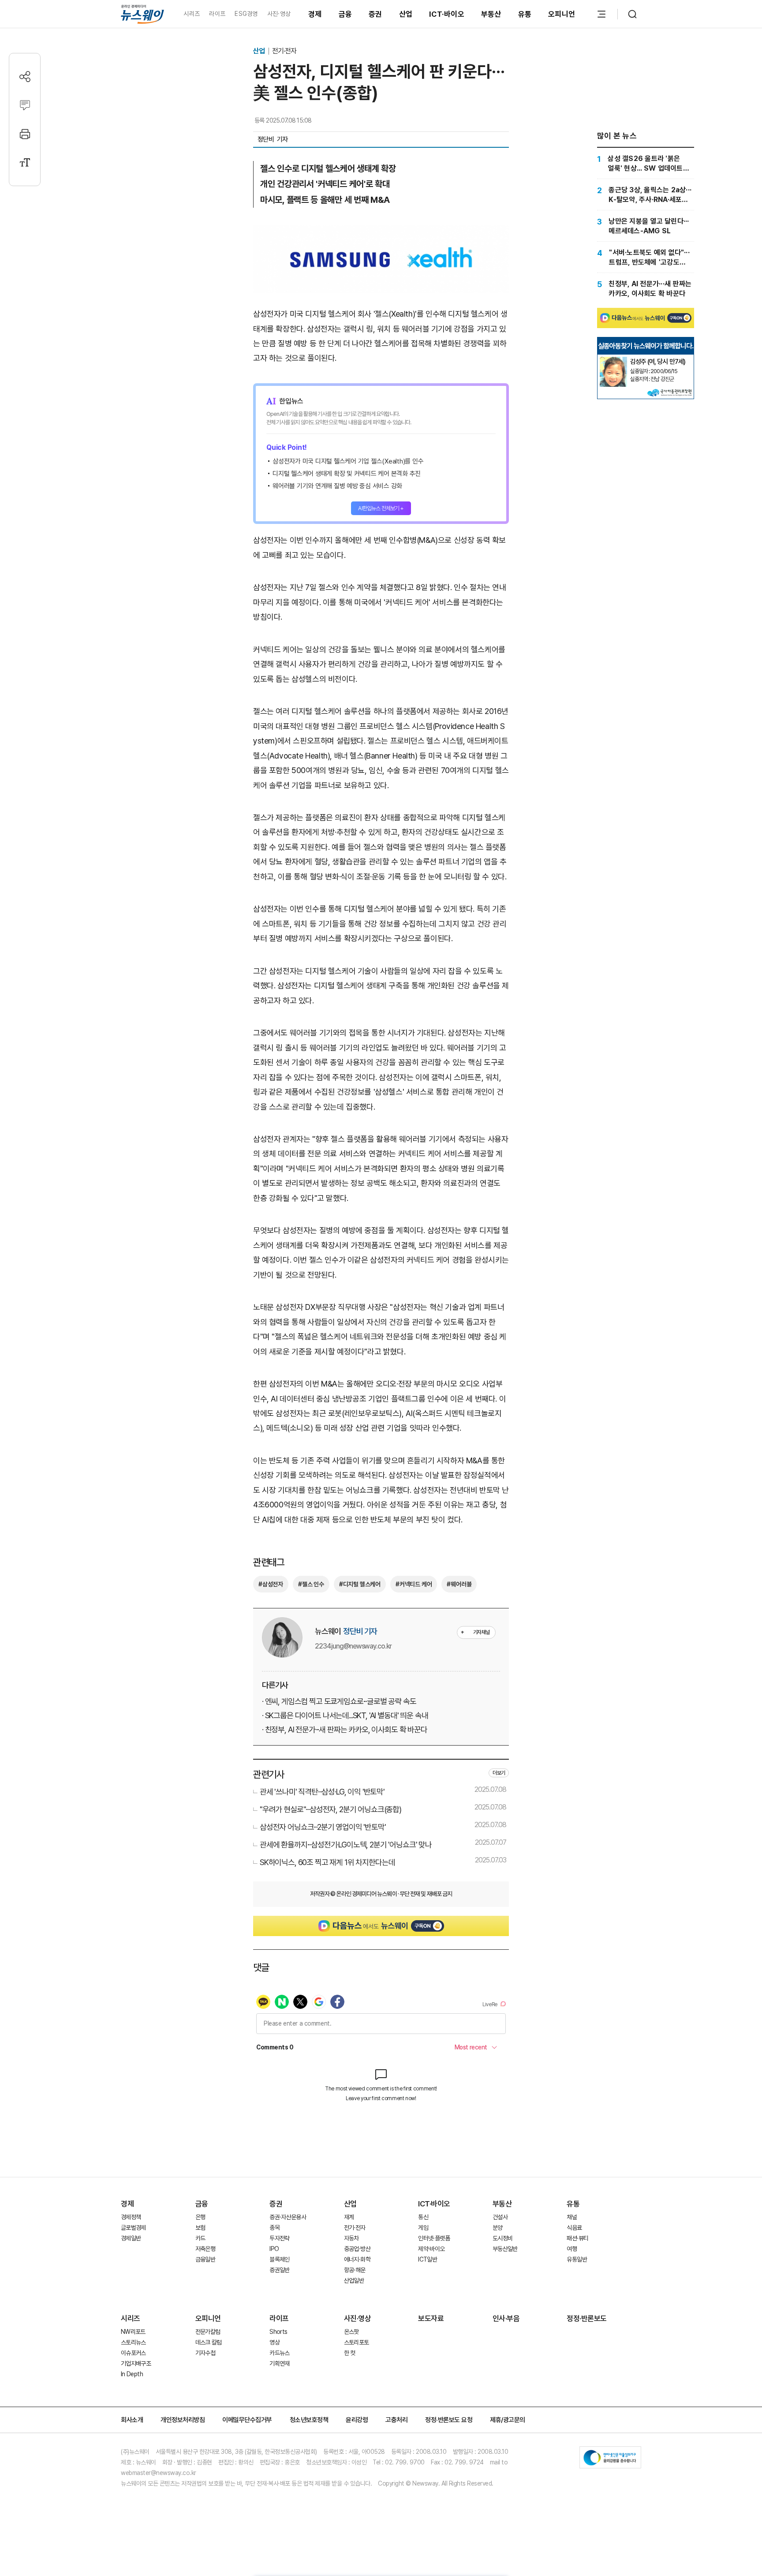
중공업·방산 (357, 2249)
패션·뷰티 (577, 2238)
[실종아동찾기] (613, 360)
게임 (423, 2228)
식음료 (574, 2228)
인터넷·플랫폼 (434, 2238)
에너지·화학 (357, 2259)
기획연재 (279, 2363)
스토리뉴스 (133, 2342)
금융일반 (205, 2259)
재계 (349, 2217)
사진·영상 (279, 14)
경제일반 (131, 2238)
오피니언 (562, 14)
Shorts (278, 2332)
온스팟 (351, 2332)
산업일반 (354, 2281)
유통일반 (577, 2259)
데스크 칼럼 (209, 2342)
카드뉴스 (279, 2353)
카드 (200, 2238)
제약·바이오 (431, 2249)
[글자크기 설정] (25, 163)
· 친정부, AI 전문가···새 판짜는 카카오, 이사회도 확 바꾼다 (345, 1729)
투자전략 (279, 2238)
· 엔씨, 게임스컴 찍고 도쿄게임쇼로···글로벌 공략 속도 (339, 1701)
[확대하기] (381, 233)
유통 (525, 14)
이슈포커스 (133, 2353)
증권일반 (279, 2270)
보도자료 (431, 2318)
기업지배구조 (136, 2363)
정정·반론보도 (587, 2318)
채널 (572, 2217)
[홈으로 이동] (142, 14)
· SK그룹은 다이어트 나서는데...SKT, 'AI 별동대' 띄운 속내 (345, 1715)
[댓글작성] (25, 105)
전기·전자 (284, 51)
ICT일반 (428, 2259)
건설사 (500, 2217)
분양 (498, 2228)
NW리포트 (133, 2332)
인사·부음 (506, 2318)
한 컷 (350, 2353)
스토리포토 (357, 2342)
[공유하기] (25, 77)
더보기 (499, 1773)
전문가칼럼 (208, 2332)
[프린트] (25, 134)
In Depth (132, 2374)
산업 (406, 14)
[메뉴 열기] (601, 14)
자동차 (351, 2238)
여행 (572, 2249)
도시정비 (502, 2238)
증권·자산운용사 (288, 2217)
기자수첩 (205, 2353)
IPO (274, 2249)
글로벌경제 (133, 2228)
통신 (423, 2217)
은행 (200, 2217)
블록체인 (279, 2259)
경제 (315, 14)
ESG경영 (246, 14)
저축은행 (205, 2249)
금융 (346, 14)
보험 (200, 2228)
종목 (275, 2228)
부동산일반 (505, 2249)
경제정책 (131, 2217)
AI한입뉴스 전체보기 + (381, 508)
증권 (375, 14)
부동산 (491, 14)
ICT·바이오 (447, 14)
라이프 (217, 14)
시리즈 (192, 14)
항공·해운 (355, 2270)
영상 (275, 2342)
